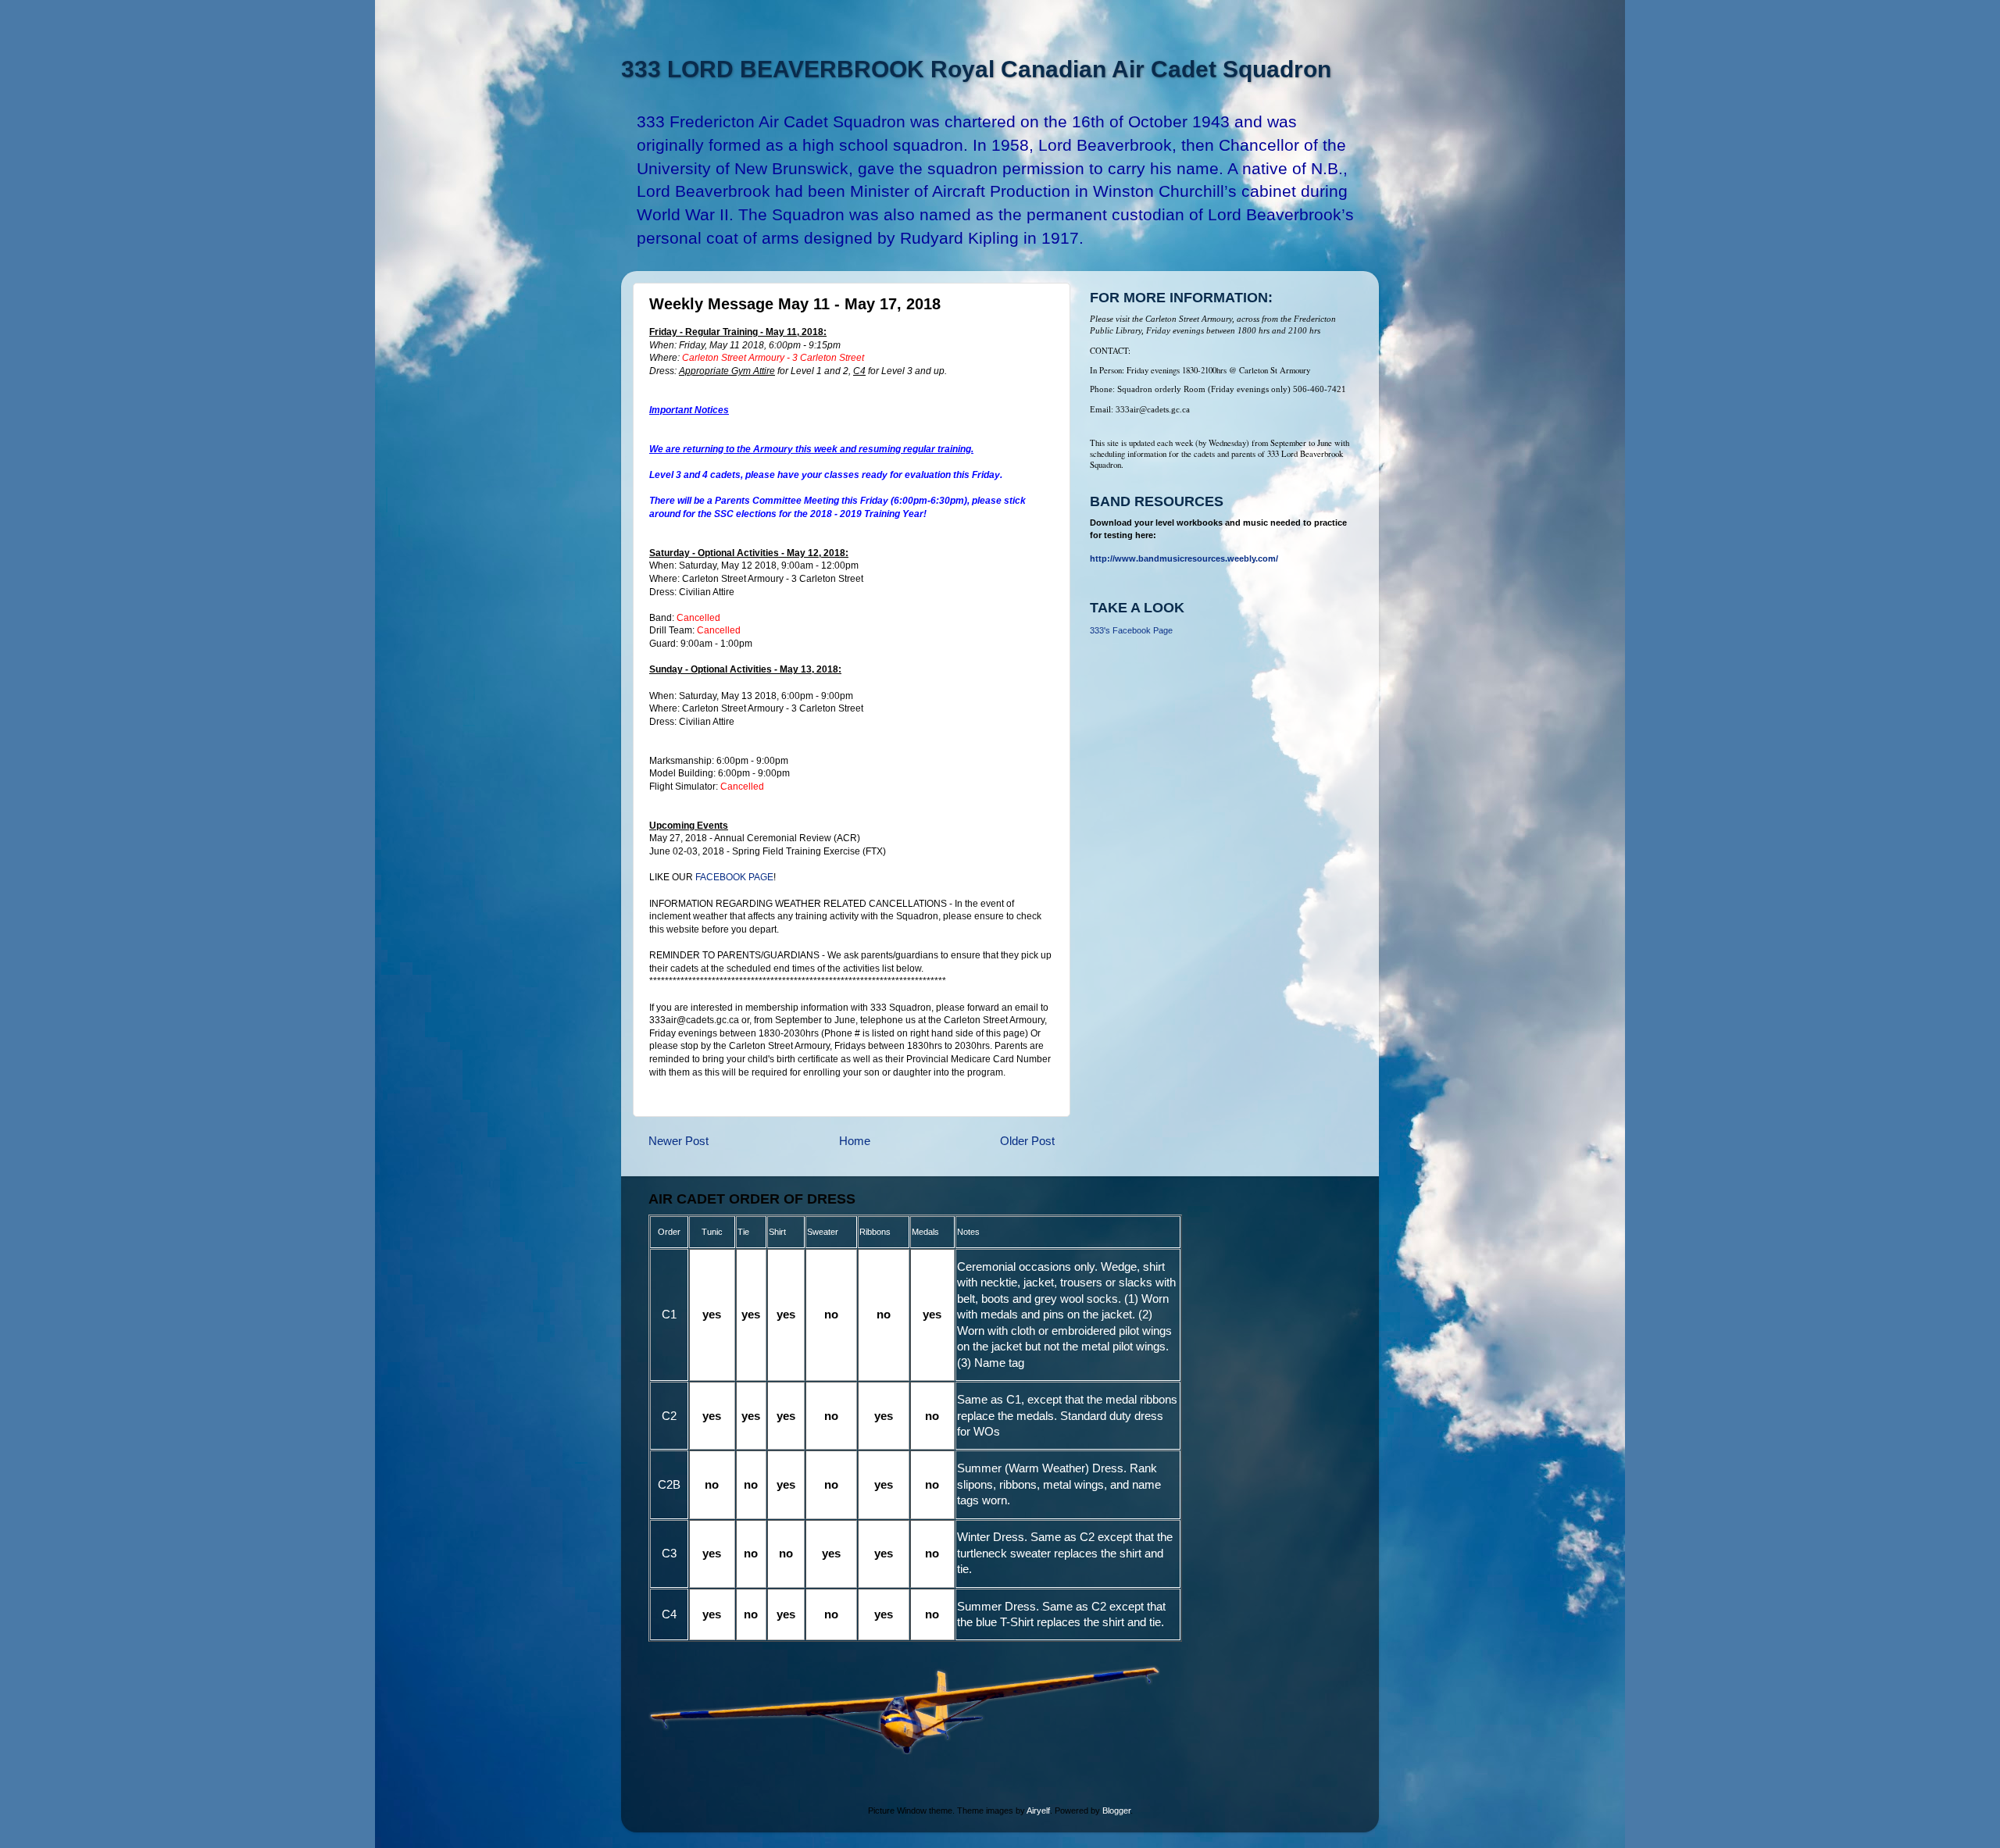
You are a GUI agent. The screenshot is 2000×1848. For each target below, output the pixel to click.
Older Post (1027, 1141)
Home (855, 1141)
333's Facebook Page (1131, 630)
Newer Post (679, 1141)
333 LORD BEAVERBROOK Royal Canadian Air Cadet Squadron (976, 69)
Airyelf (1038, 1811)
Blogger (1116, 1811)
